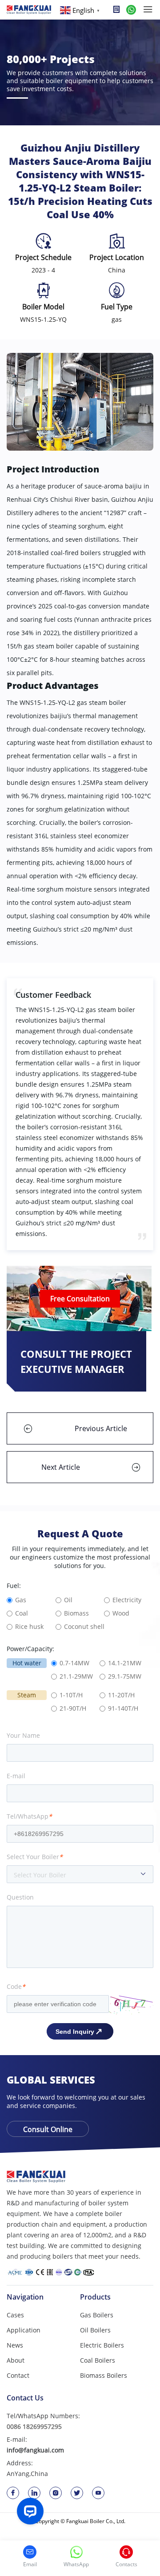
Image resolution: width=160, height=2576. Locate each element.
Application (24, 2330)
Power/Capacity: (30, 1649)
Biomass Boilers (104, 2375)
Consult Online (48, 2129)
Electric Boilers (102, 2345)
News (15, 2345)
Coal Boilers (98, 2360)
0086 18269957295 (34, 2426)
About (16, 2360)
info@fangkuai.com (35, 2450)
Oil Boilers (95, 2330)
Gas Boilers (97, 2315)
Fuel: (14, 1586)
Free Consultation (80, 1299)
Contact (18, 2375)
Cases (15, 2315)
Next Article (61, 1467)
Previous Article (101, 1428)
